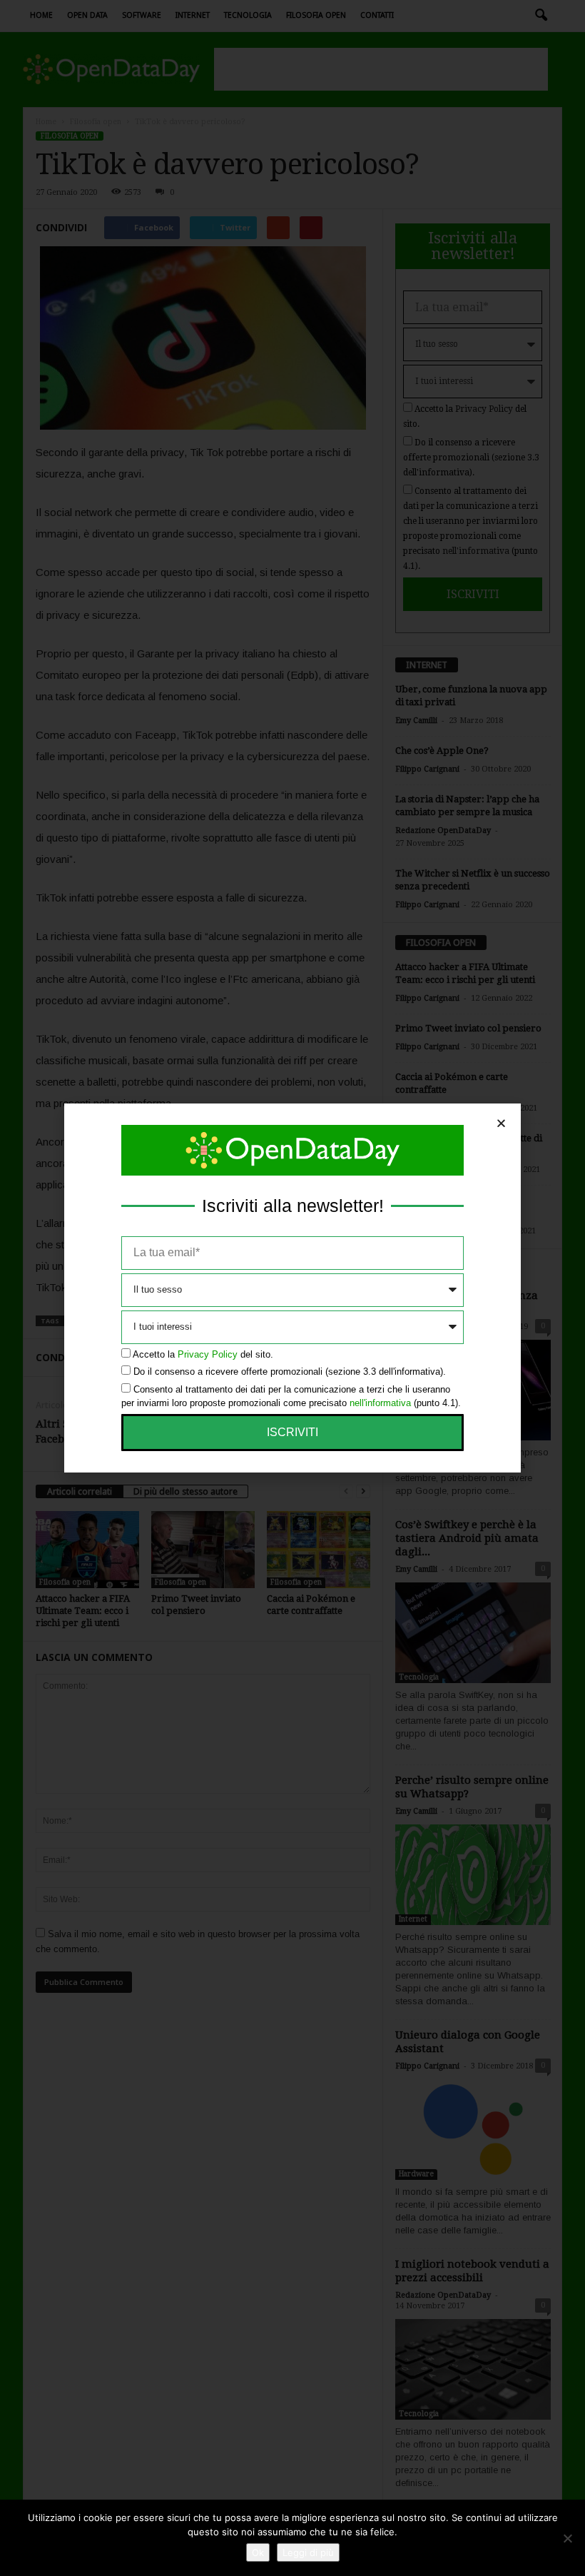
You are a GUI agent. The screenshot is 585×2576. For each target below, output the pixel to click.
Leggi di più (308, 2552)
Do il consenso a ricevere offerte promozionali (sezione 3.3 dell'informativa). (290, 1372)
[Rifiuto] (567, 2538)
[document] (292, 1288)
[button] (501, 1123)
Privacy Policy (208, 1354)
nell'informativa (380, 1403)
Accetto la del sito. (203, 1354)
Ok (258, 2552)
